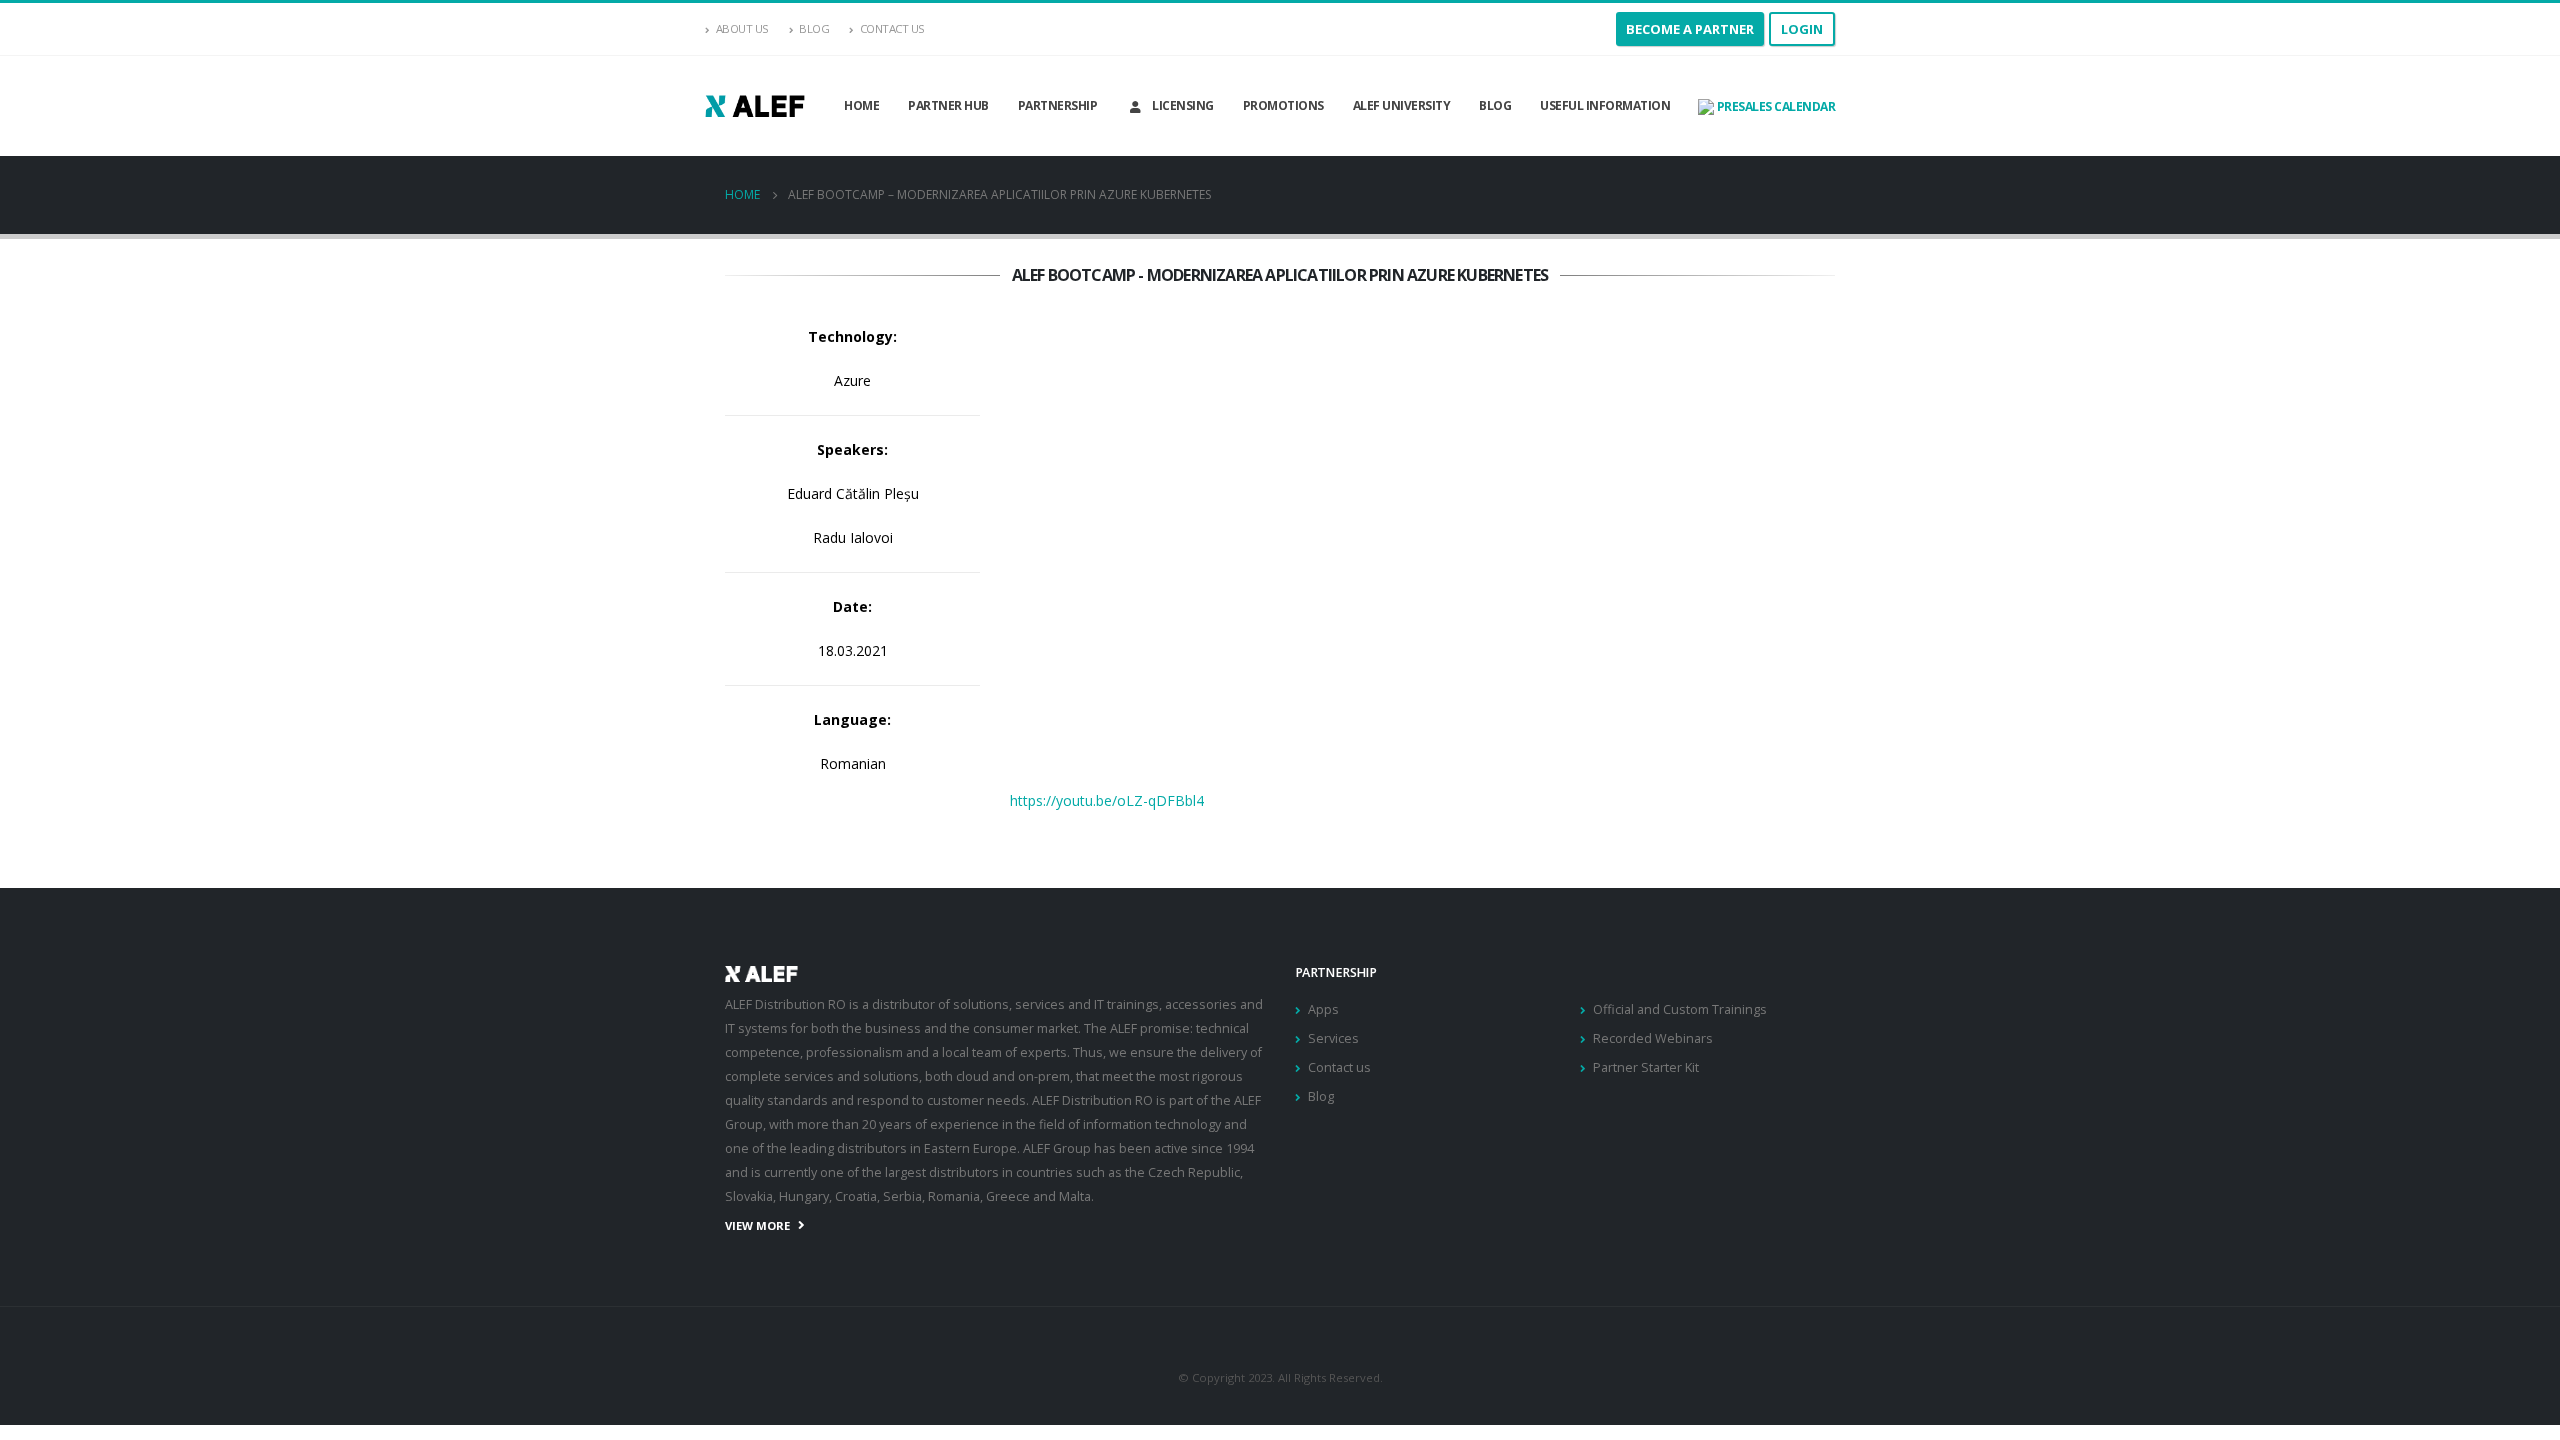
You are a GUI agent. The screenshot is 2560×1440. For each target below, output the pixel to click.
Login (1802, 29)
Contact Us (892, 28)
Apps (1323, 1009)
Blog (814, 28)
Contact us (1339, 1067)
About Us (742, 28)
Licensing (1183, 105)
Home (861, 105)
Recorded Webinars (1653, 1038)
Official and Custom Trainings (1680, 1009)
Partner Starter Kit (1646, 1067)
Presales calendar (1774, 106)
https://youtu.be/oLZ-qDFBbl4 (1107, 800)
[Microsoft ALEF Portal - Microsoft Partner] (755, 105)
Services (1333, 1038)
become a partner (1690, 29)
